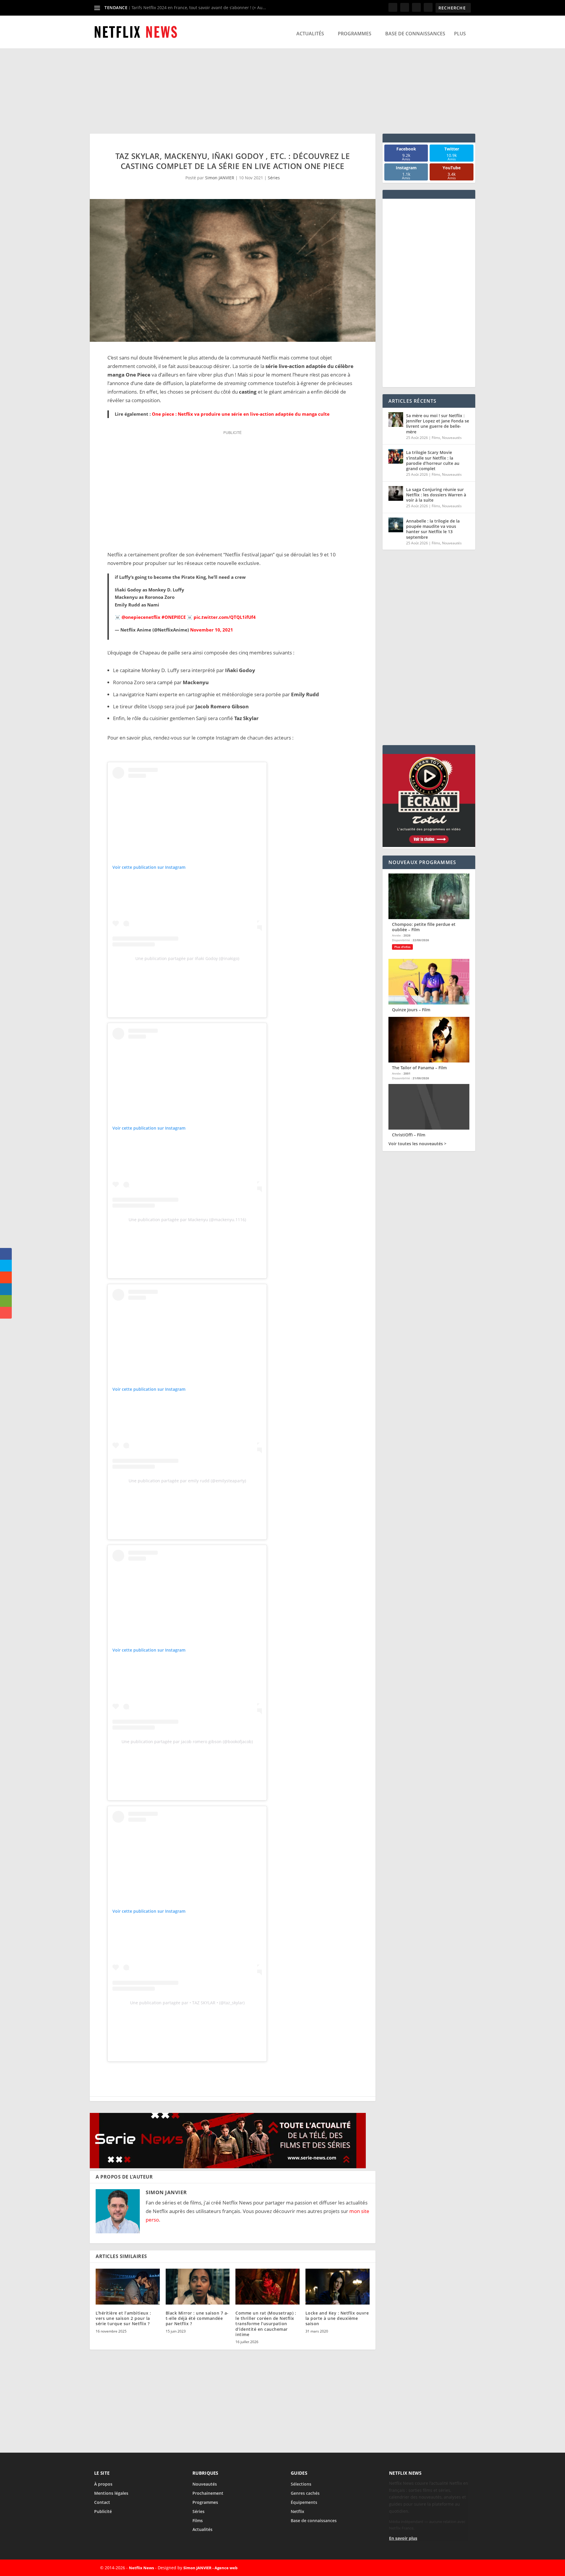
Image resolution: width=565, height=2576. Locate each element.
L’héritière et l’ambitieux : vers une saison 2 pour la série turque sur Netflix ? (123, 2318)
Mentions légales (111, 2493)
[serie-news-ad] (228, 2166)
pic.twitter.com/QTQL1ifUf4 (225, 617)
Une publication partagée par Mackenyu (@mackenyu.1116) (187, 1220)
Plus (460, 34)
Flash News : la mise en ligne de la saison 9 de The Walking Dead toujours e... (208, 8)
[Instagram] (446, 2568)
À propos (103, 2484)
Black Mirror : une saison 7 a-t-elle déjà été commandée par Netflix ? (197, 2318)
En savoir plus (403, 2538)
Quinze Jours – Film (411, 1010)
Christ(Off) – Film (409, 1135)
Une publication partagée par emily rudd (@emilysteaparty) (187, 1481)
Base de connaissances (415, 34)
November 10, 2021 (212, 630)
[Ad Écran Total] (429, 845)
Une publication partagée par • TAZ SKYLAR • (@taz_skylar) (187, 2003)
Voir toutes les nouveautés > (417, 1144)
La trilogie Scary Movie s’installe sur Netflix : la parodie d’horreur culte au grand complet (433, 460)
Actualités (310, 34)
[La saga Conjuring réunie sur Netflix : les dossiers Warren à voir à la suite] (396, 493)
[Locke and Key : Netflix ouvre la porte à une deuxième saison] (338, 2287)
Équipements (304, 2502)
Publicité (103, 2511)
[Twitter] (433, 2568)
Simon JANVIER (220, 178)
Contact (102, 2502)
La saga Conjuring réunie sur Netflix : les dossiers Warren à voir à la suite (436, 495)
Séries (274, 178)
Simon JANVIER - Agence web (210, 2568)
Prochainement (208, 2493)
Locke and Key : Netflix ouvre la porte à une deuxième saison (337, 2318)
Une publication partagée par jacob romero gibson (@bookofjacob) (187, 1742)
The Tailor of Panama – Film (419, 1068)
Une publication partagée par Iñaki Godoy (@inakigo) (187, 958)
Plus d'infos (402, 947)
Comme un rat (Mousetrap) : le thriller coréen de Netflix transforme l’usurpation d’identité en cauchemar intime (266, 2324)
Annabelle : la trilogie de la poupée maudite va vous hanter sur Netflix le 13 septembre (433, 529)
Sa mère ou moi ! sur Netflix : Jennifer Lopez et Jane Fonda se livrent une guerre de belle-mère (438, 424)
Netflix (298, 2511)
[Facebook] (419, 2568)
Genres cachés (305, 2493)
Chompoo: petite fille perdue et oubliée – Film (424, 927)
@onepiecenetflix (141, 617)
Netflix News (141, 2568)
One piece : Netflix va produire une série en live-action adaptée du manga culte (241, 414)
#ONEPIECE (174, 617)
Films (436, 438)
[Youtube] (460, 2568)
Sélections (301, 2484)
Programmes (355, 34)
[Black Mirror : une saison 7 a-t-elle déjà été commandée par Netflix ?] (198, 2287)
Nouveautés (452, 438)
